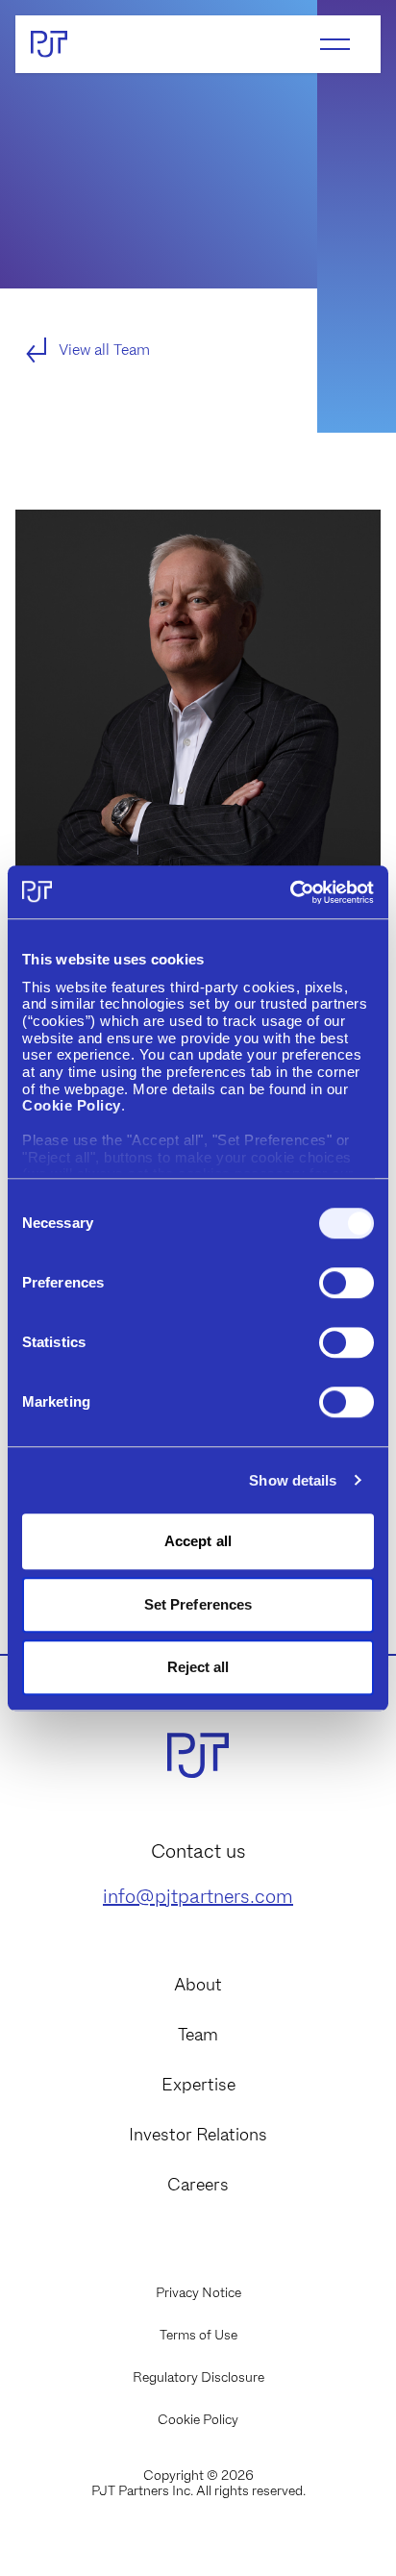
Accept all (198, 1541)
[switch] (346, 1283)
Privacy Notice (198, 2292)
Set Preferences (198, 1604)
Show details (293, 1480)
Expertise (198, 2085)
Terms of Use (198, 2335)
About (198, 1985)
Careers (198, 2185)
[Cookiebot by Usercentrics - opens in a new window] (290, 892)
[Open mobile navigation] (335, 44)
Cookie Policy (198, 2419)
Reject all (198, 1667)
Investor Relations (198, 2135)
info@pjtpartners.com (198, 1896)
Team (198, 2035)
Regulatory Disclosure (198, 2377)
